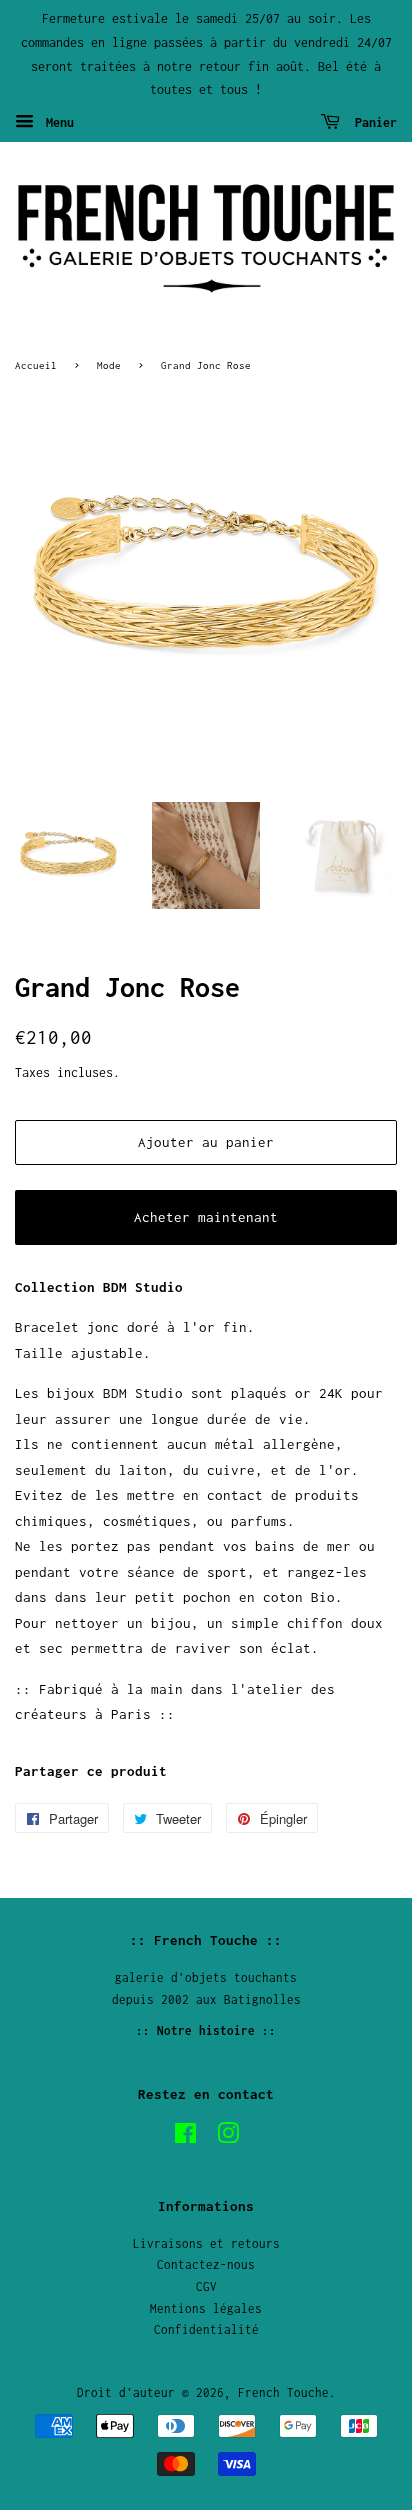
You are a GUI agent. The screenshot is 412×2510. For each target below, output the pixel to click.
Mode (109, 365)
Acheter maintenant (206, 1217)
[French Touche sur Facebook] (185, 2137)
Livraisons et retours (206, 2243)
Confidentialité (206, 2329)
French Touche (283, 2392)
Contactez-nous (206, 2264)
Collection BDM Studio (99, 1287)
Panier (372, 122)
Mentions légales (206, 2308)
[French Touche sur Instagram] (228, 2137)
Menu (56, 122)
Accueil (36, 365)
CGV (206, 2286)
